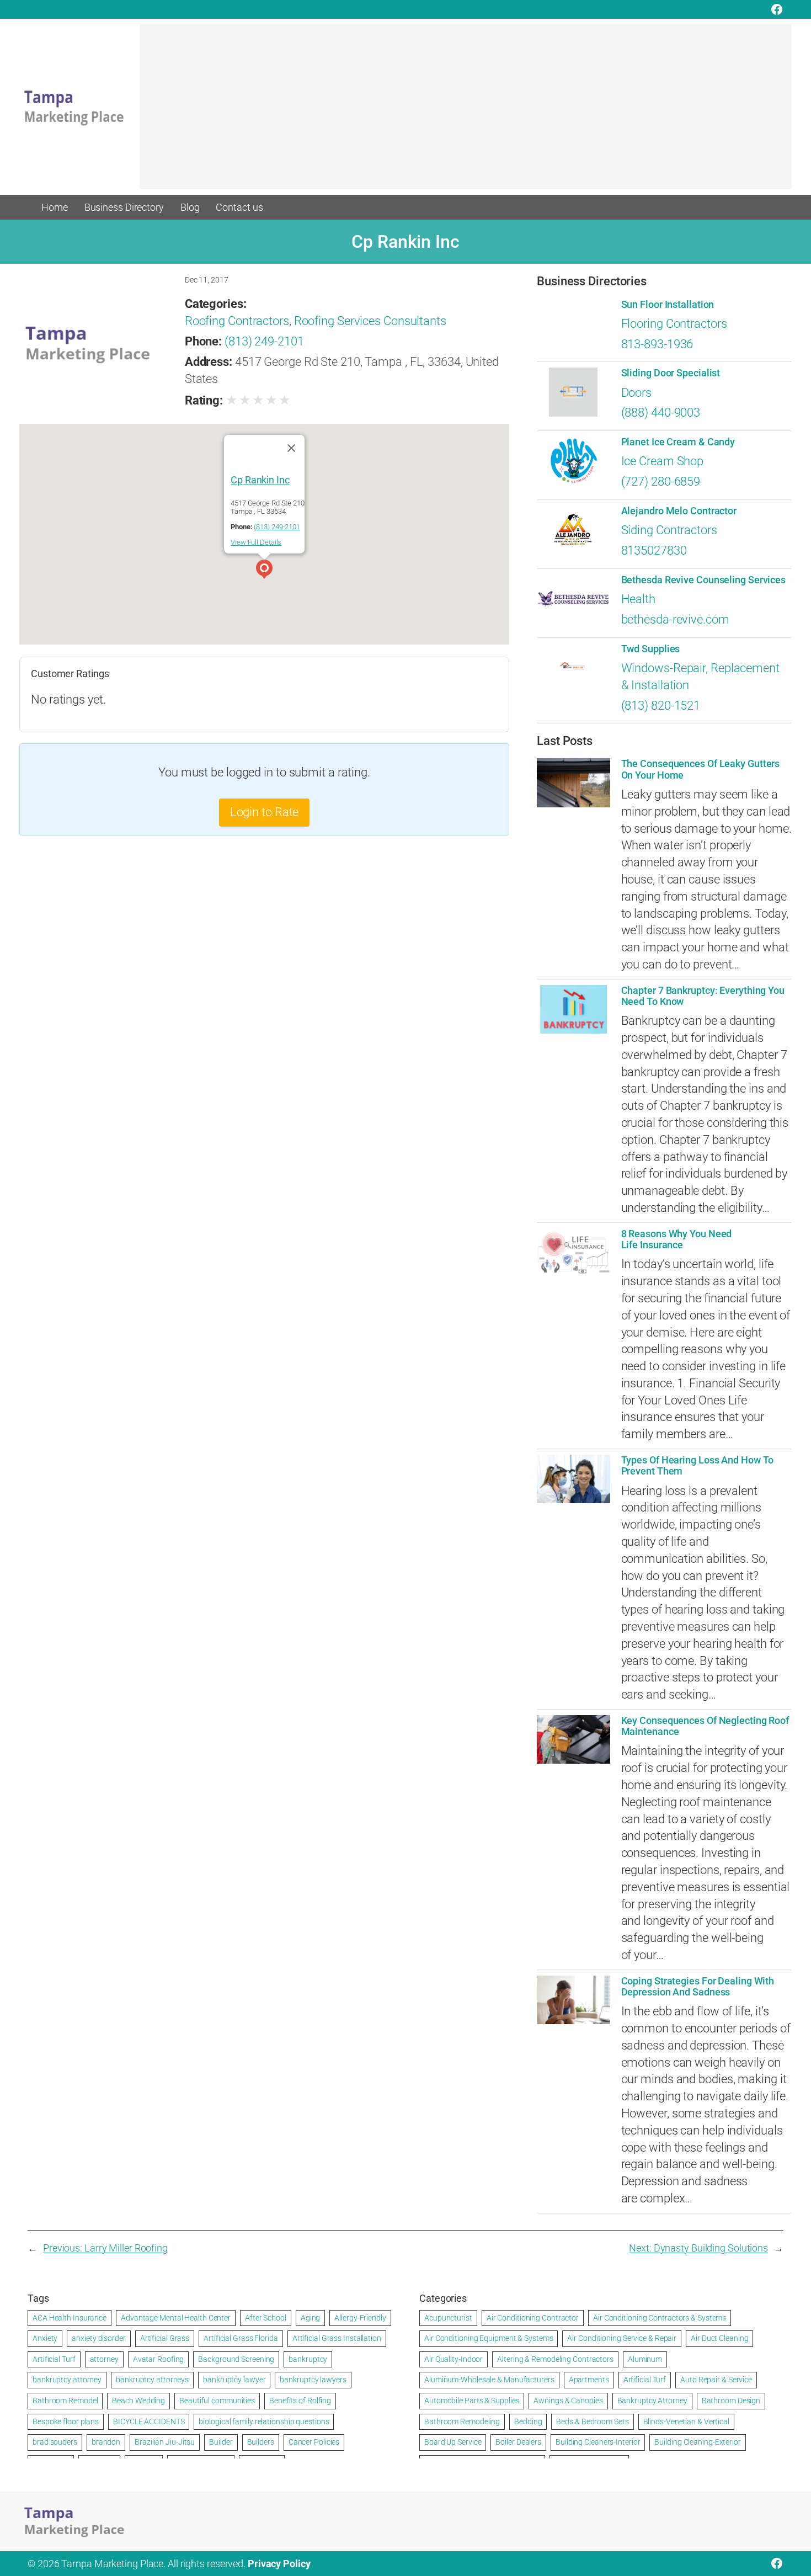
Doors (637, 393)
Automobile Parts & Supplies (472, 2401)
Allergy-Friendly (360, 2318)
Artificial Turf (54, 2359)
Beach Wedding (138, 2401)
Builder (221, 2442)
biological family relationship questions (264, 2421)
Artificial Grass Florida (241, 2338)
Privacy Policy (279, 2564)
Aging (311, 2318)
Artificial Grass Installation (337, 2338)
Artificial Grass (165, 2338)
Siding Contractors (669, 530)
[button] (264, 571)
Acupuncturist (448, 2318)
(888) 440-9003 (661, 413)
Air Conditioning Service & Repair (622, 2338)
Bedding (528, 2421)
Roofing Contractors (237, 321)
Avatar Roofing (159, 2359)
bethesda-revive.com (675, 619)
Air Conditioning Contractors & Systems (660, 2318)
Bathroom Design (731, 2401)
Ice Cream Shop (663, 461)
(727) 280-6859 (661, 481)
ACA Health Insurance (70, 2318)
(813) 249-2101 (264, 341)
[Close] (291, 448)
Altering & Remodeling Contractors (555, 2359)
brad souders (55, 2442)
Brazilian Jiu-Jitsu (165, 2442)
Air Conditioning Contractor (533, 2318)
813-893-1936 (657, 344)
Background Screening (236, 2359)
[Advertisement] (466, 112)
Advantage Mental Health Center (176, 2318)
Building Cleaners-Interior (598, 2442)
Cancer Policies (314, 2442)
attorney (104, 2359)
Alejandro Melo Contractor (679, 511)
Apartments (589, 2380)
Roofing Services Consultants (370, 321)
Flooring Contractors (674, 324)
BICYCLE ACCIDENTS (149, 2421)
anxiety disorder (98, 2338)
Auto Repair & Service (716, 2380)
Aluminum (645, 2359)
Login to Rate (265, 812)
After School (266, 2318)
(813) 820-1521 (661, 706)
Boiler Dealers (518, 2442)
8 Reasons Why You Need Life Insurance (677, 1239)
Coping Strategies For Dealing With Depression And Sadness (698, 1987)
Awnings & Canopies (568, 2401)
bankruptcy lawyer (234, 2380)
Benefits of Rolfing (300, 2401)
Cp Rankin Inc (260, 479)
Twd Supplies (651, 649)
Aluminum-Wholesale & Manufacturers (489, 2380)
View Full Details (256, 542)
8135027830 (654, 550)
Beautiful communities (217, 2401)
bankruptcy (308, 2359)
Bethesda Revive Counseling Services (704, 580)
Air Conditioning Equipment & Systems (489, 2338)
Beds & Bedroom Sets (592, 2421)
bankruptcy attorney (67, 2380)
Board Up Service (453, 2442)
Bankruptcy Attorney (652, 2401)
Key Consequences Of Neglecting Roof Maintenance (705, 1726)
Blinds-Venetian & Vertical (686, 2421)
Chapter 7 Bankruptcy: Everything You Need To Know (703, 996)
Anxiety (45, 2338)
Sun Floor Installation (668, 305)
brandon (106, 2442)
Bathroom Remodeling (462, 2421)
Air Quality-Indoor (453, 2359)
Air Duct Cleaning (719, 2338)
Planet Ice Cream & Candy (678, 442)
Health (638, 599)
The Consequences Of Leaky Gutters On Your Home (701, 769)
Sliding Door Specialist (671, 373)
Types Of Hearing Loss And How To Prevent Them (698, 1466)
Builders (261, 2442)
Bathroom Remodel (65, 2401)
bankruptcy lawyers (313, 2380)
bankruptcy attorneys (152, 2380)
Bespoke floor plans (66, 2421)
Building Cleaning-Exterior (697, 2442)
